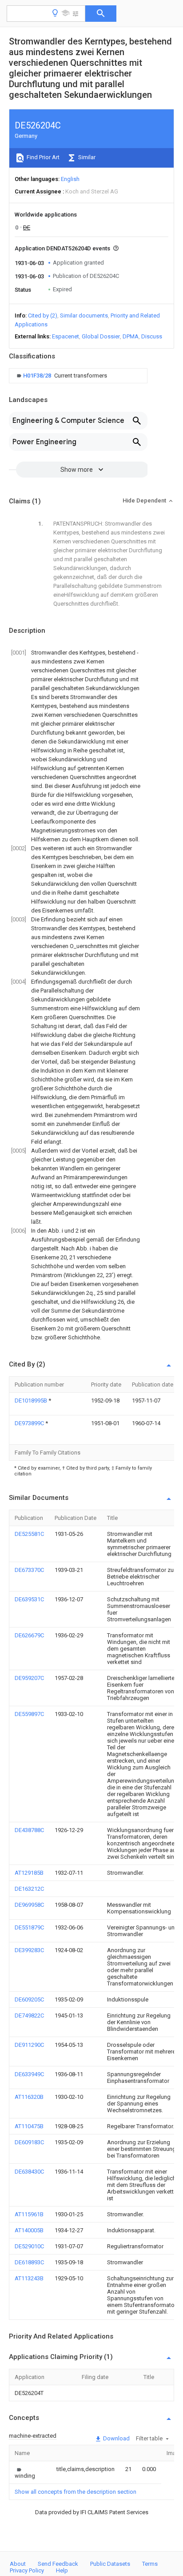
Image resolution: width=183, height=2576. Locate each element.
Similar (86, 157)
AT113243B (29, 2278)
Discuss (152, 336)
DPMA (131, 336)
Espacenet (66, 336)
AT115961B (29, 2214)
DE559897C (29, 1714)
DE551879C (29, 1927)
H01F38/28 (38, 376)
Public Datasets (110, 2564)
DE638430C (29, 2172)
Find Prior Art (42, 157)
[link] (61, 376)
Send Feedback (58, 2564)
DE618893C (29, 2262)
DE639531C (29, 1599)
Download (116, 2438)
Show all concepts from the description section (76, 2492)
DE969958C (29, 1905)
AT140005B (29, 2230)
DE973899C (30, 1423)
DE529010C (29, 2246)
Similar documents (84, 315)
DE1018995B (32, 1401)
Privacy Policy (27, 2570)
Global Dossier (101, 336)
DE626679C (29, 1635)
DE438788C (29, 1830)
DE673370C (29, 1570)
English (70, 179)
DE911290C (29, 2045)
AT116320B (29, 2097)
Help (62, 2570)
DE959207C (29, 1678)
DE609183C (29, 2142)
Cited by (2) (43, 315)
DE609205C (29, 1999)
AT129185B (29, 1873)
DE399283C (29, 1950)
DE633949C (29, 2074)
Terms (150, 2564)
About (18, 2564)
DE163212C (29, 1889)
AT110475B (29, 2126)
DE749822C (29, 2015)
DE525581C (29, 1534)
